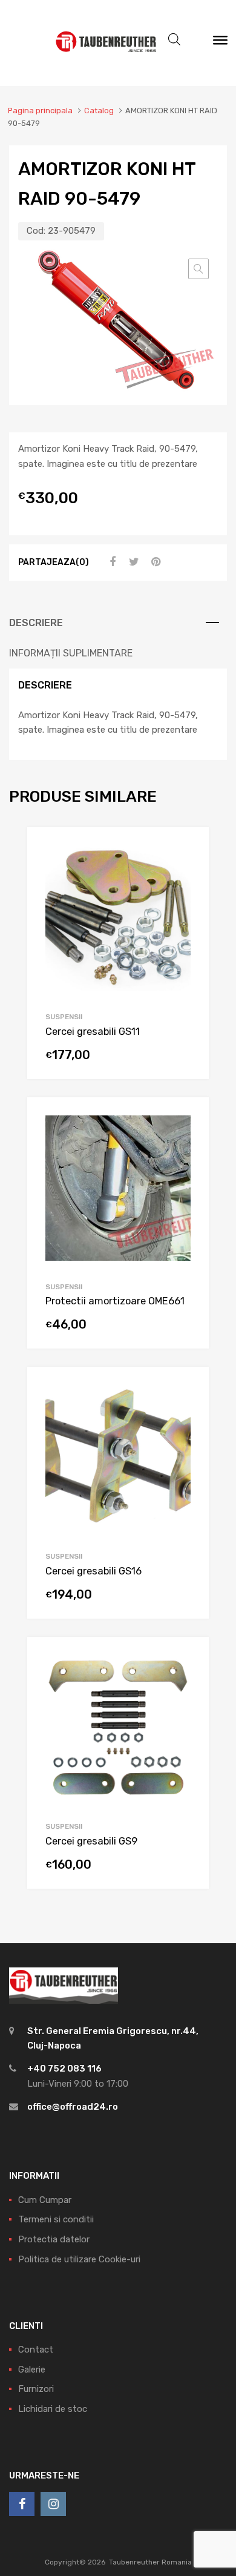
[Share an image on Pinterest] (154, 562)
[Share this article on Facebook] (111, 562)
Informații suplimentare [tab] (71, 653)
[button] (198, 269)
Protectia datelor (54, 2239)
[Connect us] (22, 2504)
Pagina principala (40, 111)
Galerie (32, 2370)
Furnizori (36, 2389)
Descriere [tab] (36, 623)
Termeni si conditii (56, 2219)
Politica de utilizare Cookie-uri (79, 2259)
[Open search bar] (174, 39)
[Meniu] (220, 43)
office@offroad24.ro (73, 2107)
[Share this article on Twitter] (133, 562)
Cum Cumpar (45, 2200)
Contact (36, 2350)
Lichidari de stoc (53, 2409)
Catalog (99, 111)
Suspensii (64, 1017)
